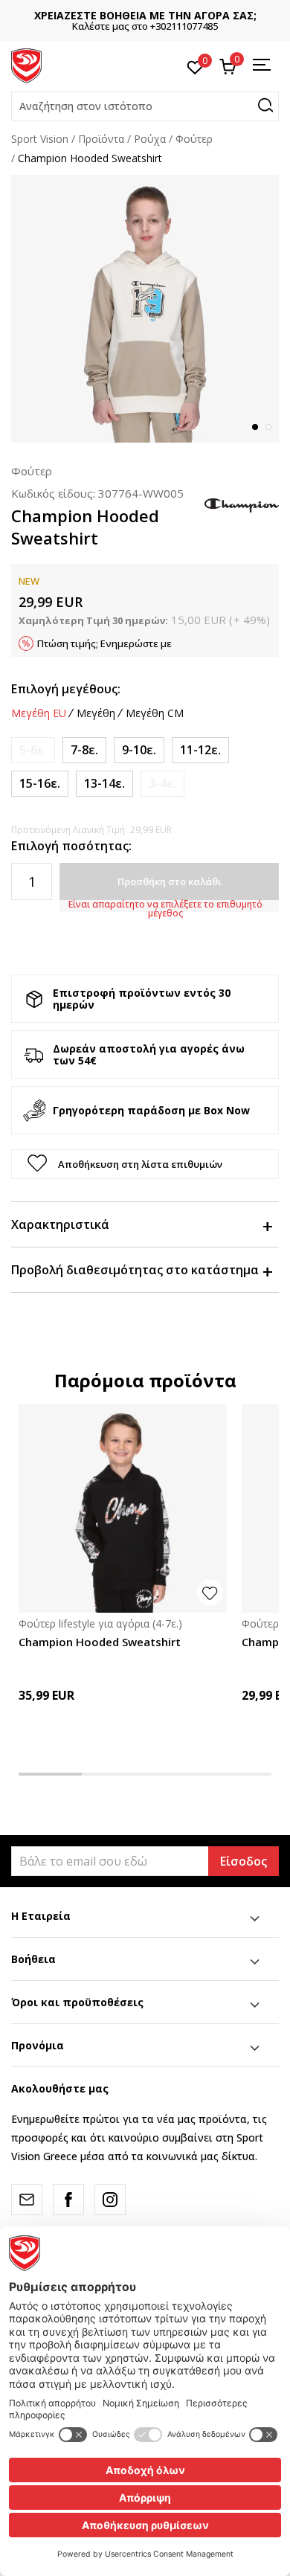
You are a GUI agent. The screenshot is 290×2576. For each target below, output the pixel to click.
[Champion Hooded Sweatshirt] (123, 1509)
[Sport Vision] (26, 65)
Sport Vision (40, 139)
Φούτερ (194, 139)
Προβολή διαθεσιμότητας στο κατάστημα (135, 1270)
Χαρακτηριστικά (60, 1224)
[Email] (27, 2200)
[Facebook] (68, 2200)
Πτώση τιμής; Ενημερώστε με (104, 643)
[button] (145, 106)
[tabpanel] (145, 309)
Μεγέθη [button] (96, 713)
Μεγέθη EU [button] (39, 713)
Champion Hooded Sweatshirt (100, 1642)
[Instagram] (110, 2200)
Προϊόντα (101, 139)
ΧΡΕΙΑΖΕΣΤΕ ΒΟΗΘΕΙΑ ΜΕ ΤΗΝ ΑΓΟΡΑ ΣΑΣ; (145, 15)
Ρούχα (150, 139)
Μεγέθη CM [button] (155, 713)
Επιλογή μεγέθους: (66, 689)
